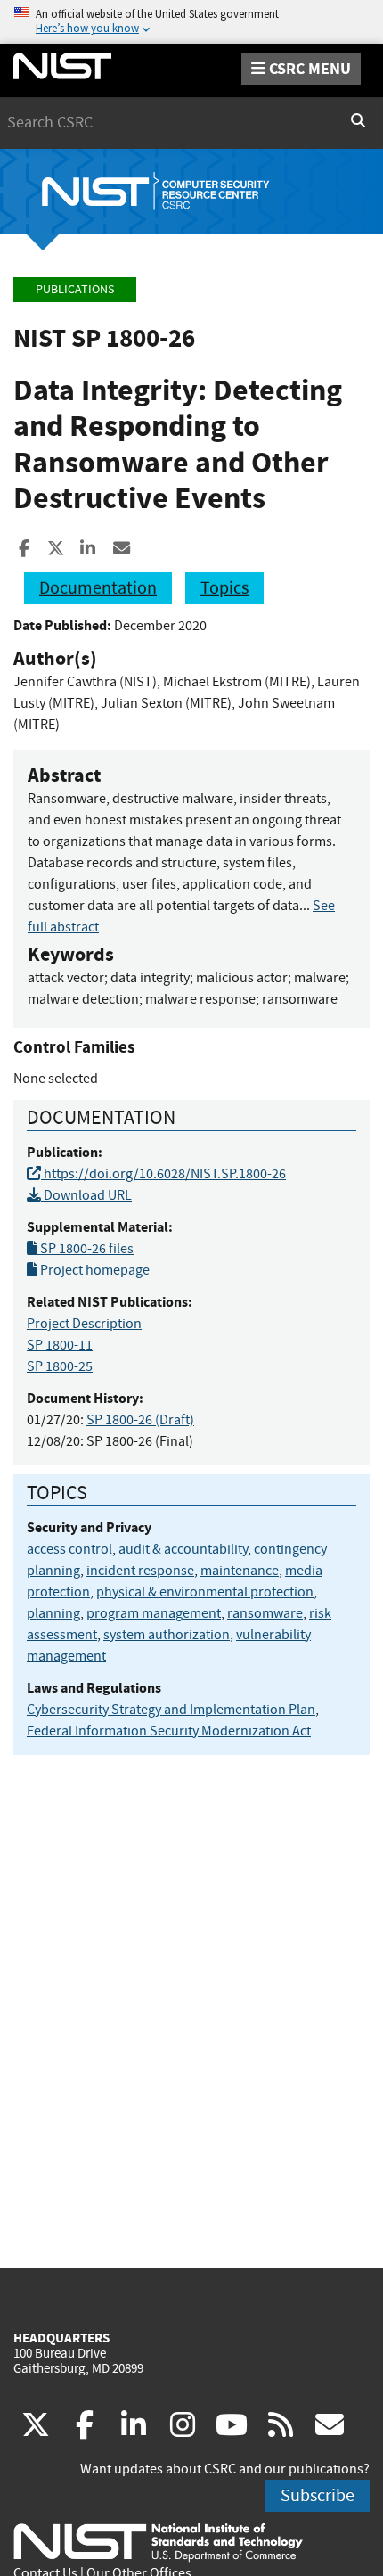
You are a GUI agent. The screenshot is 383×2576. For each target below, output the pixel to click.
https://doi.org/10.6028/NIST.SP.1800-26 (163, 1174)
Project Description (84, 1324)
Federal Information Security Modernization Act (169, 1731)
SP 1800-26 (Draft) (140, 1420)
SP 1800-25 (60, 1366)
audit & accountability (183, 1549)
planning (53, 1613)
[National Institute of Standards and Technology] (158, 2541)
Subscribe (318, 2495)
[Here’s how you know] (191, 22)
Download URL (86, 1195)
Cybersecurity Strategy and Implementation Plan (171, 1710)
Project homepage (94, 1270)
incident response (140, 1571)
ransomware (265, 1613)
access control (69, 1549)
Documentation (98, 588)
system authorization (167, 1635)
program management (154, 1613)
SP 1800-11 (60, 1345)
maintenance (240, 1571)
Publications (75, 289)
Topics (224, 588)
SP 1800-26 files (86, 1249)
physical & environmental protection (205, 1592)
